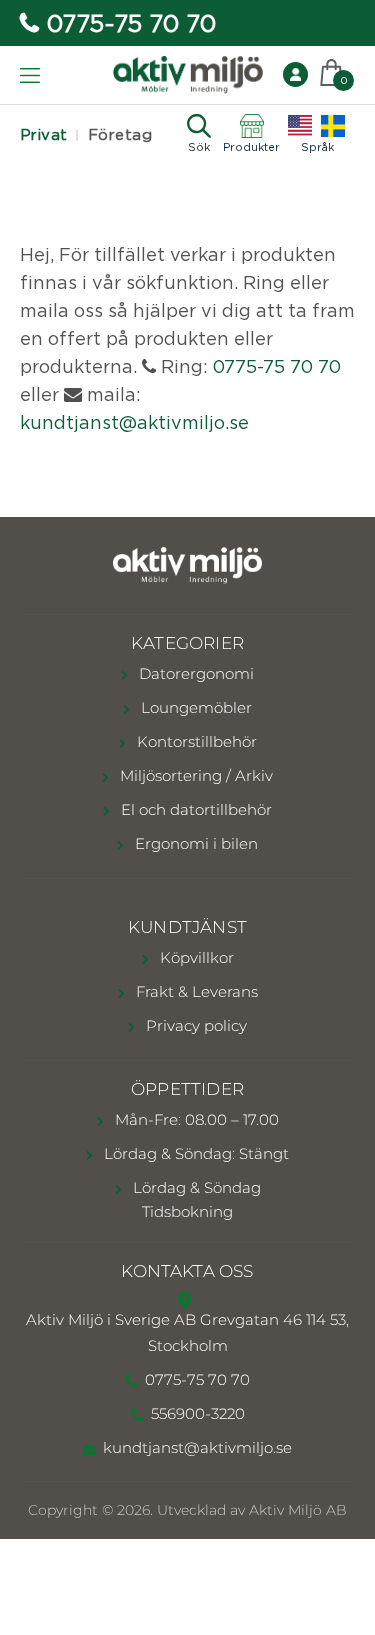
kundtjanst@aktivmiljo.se (134, 422)
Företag (120, 134)
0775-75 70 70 (131, 23)
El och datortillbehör (194, 809)
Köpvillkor (195, 957)
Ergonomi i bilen (194, 843)
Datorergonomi (194, 673)
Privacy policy (194, 1025)
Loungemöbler (194, 707)
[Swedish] (333, 126)
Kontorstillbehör (195, 741)
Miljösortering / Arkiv (194, 775)
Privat (44, 134)
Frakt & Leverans (195, 991)
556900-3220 (198, 1413)
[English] (300, 126)
